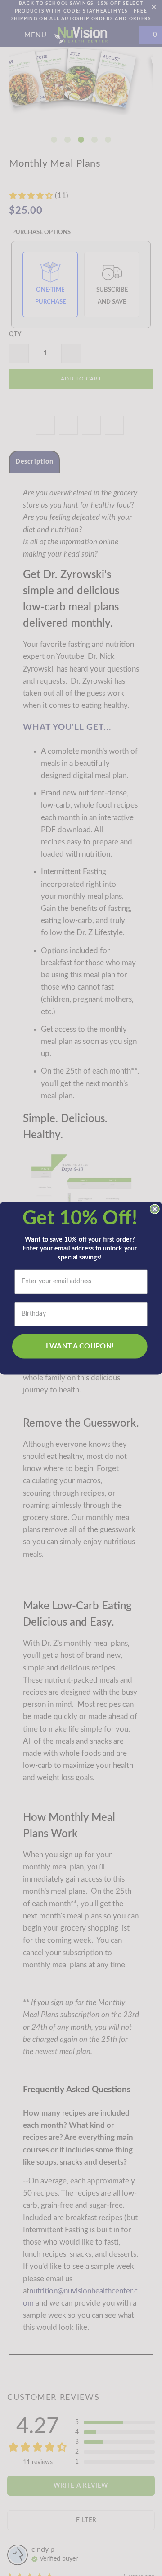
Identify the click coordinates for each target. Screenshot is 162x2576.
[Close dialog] (155, 1209)
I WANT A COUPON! (80, 1346)
